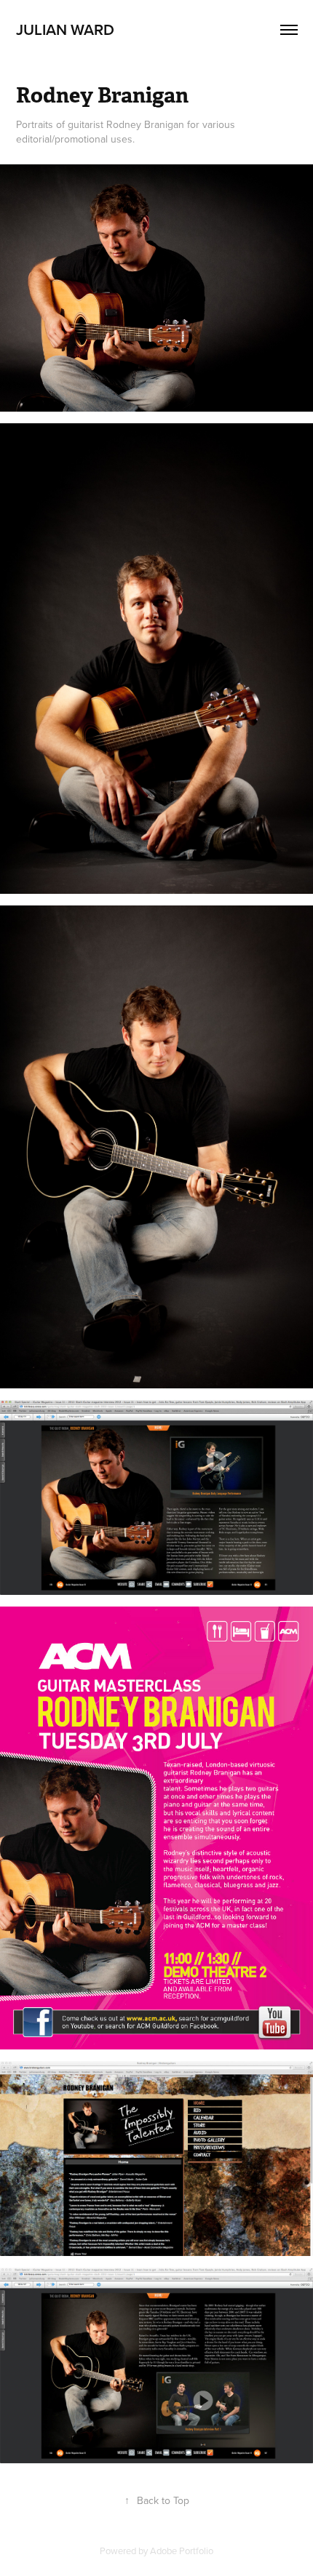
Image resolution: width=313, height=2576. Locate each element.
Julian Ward (65, 29)
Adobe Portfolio (182, 2551)
